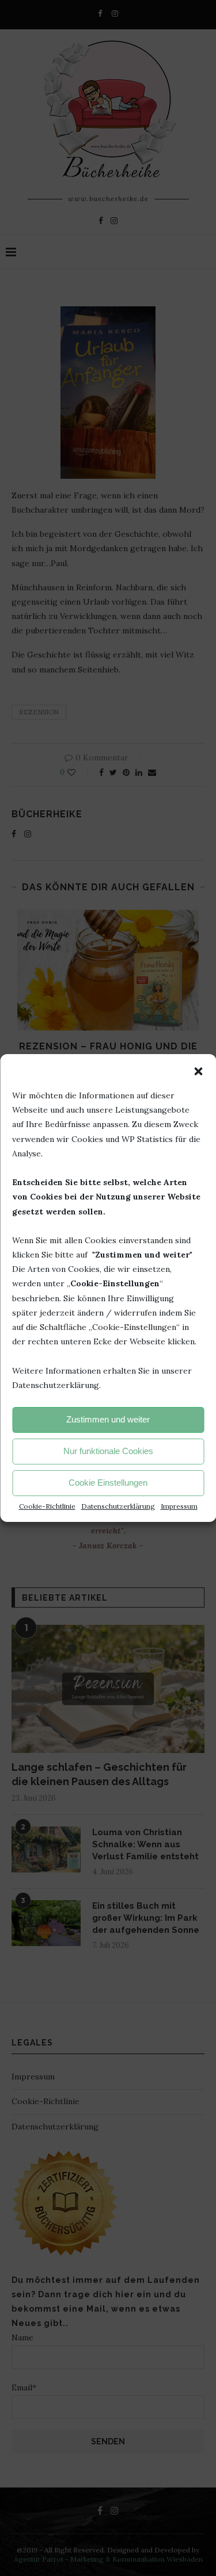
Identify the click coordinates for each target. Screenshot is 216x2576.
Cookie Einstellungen (108, 1483)
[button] (198, 1071)
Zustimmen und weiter (108, 1419)
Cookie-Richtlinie (47, 1506)
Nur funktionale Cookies (108, 1451)
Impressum (179, 1506)
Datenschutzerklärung (118, 1506)
